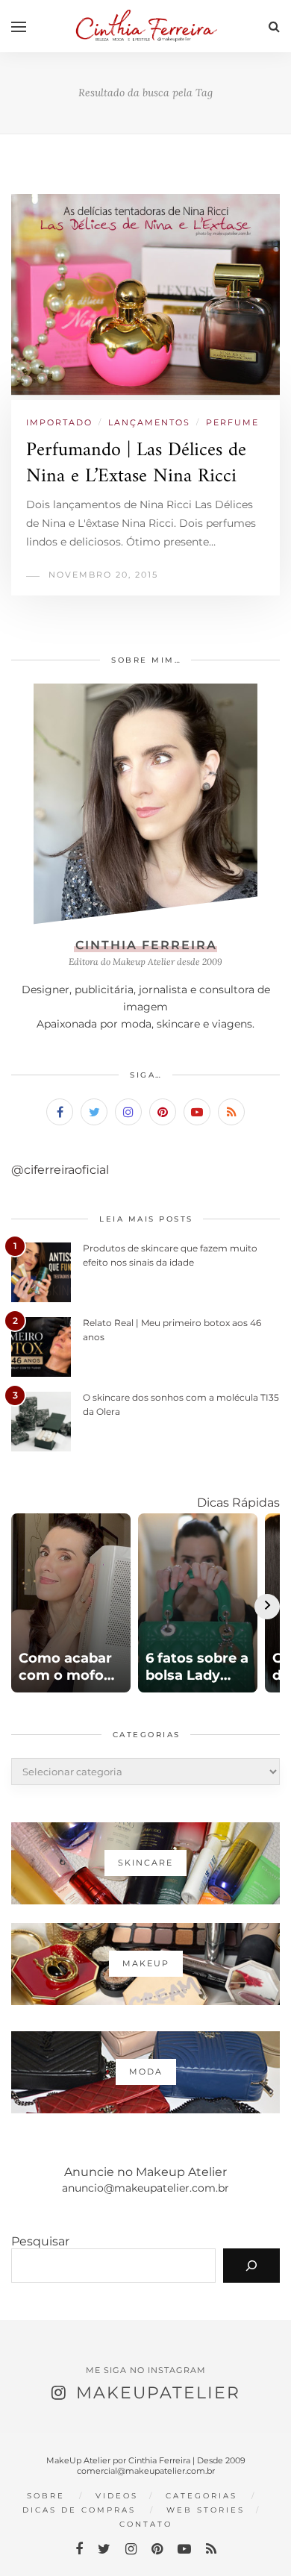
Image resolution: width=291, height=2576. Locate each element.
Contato (146, 2524)
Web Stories (206, 2510)
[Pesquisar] (251, 2266)
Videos (117, 2496)
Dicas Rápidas (238, 1503)
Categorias (201, 2496)
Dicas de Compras (79, 2510)
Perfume (232, 422)
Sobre (46, 2496)
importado (59, 422)
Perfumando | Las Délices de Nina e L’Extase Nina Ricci (136, 463)
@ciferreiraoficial (60, 1170)
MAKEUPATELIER (158, 2393)
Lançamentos (149, 422)
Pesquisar (40, 2241)
